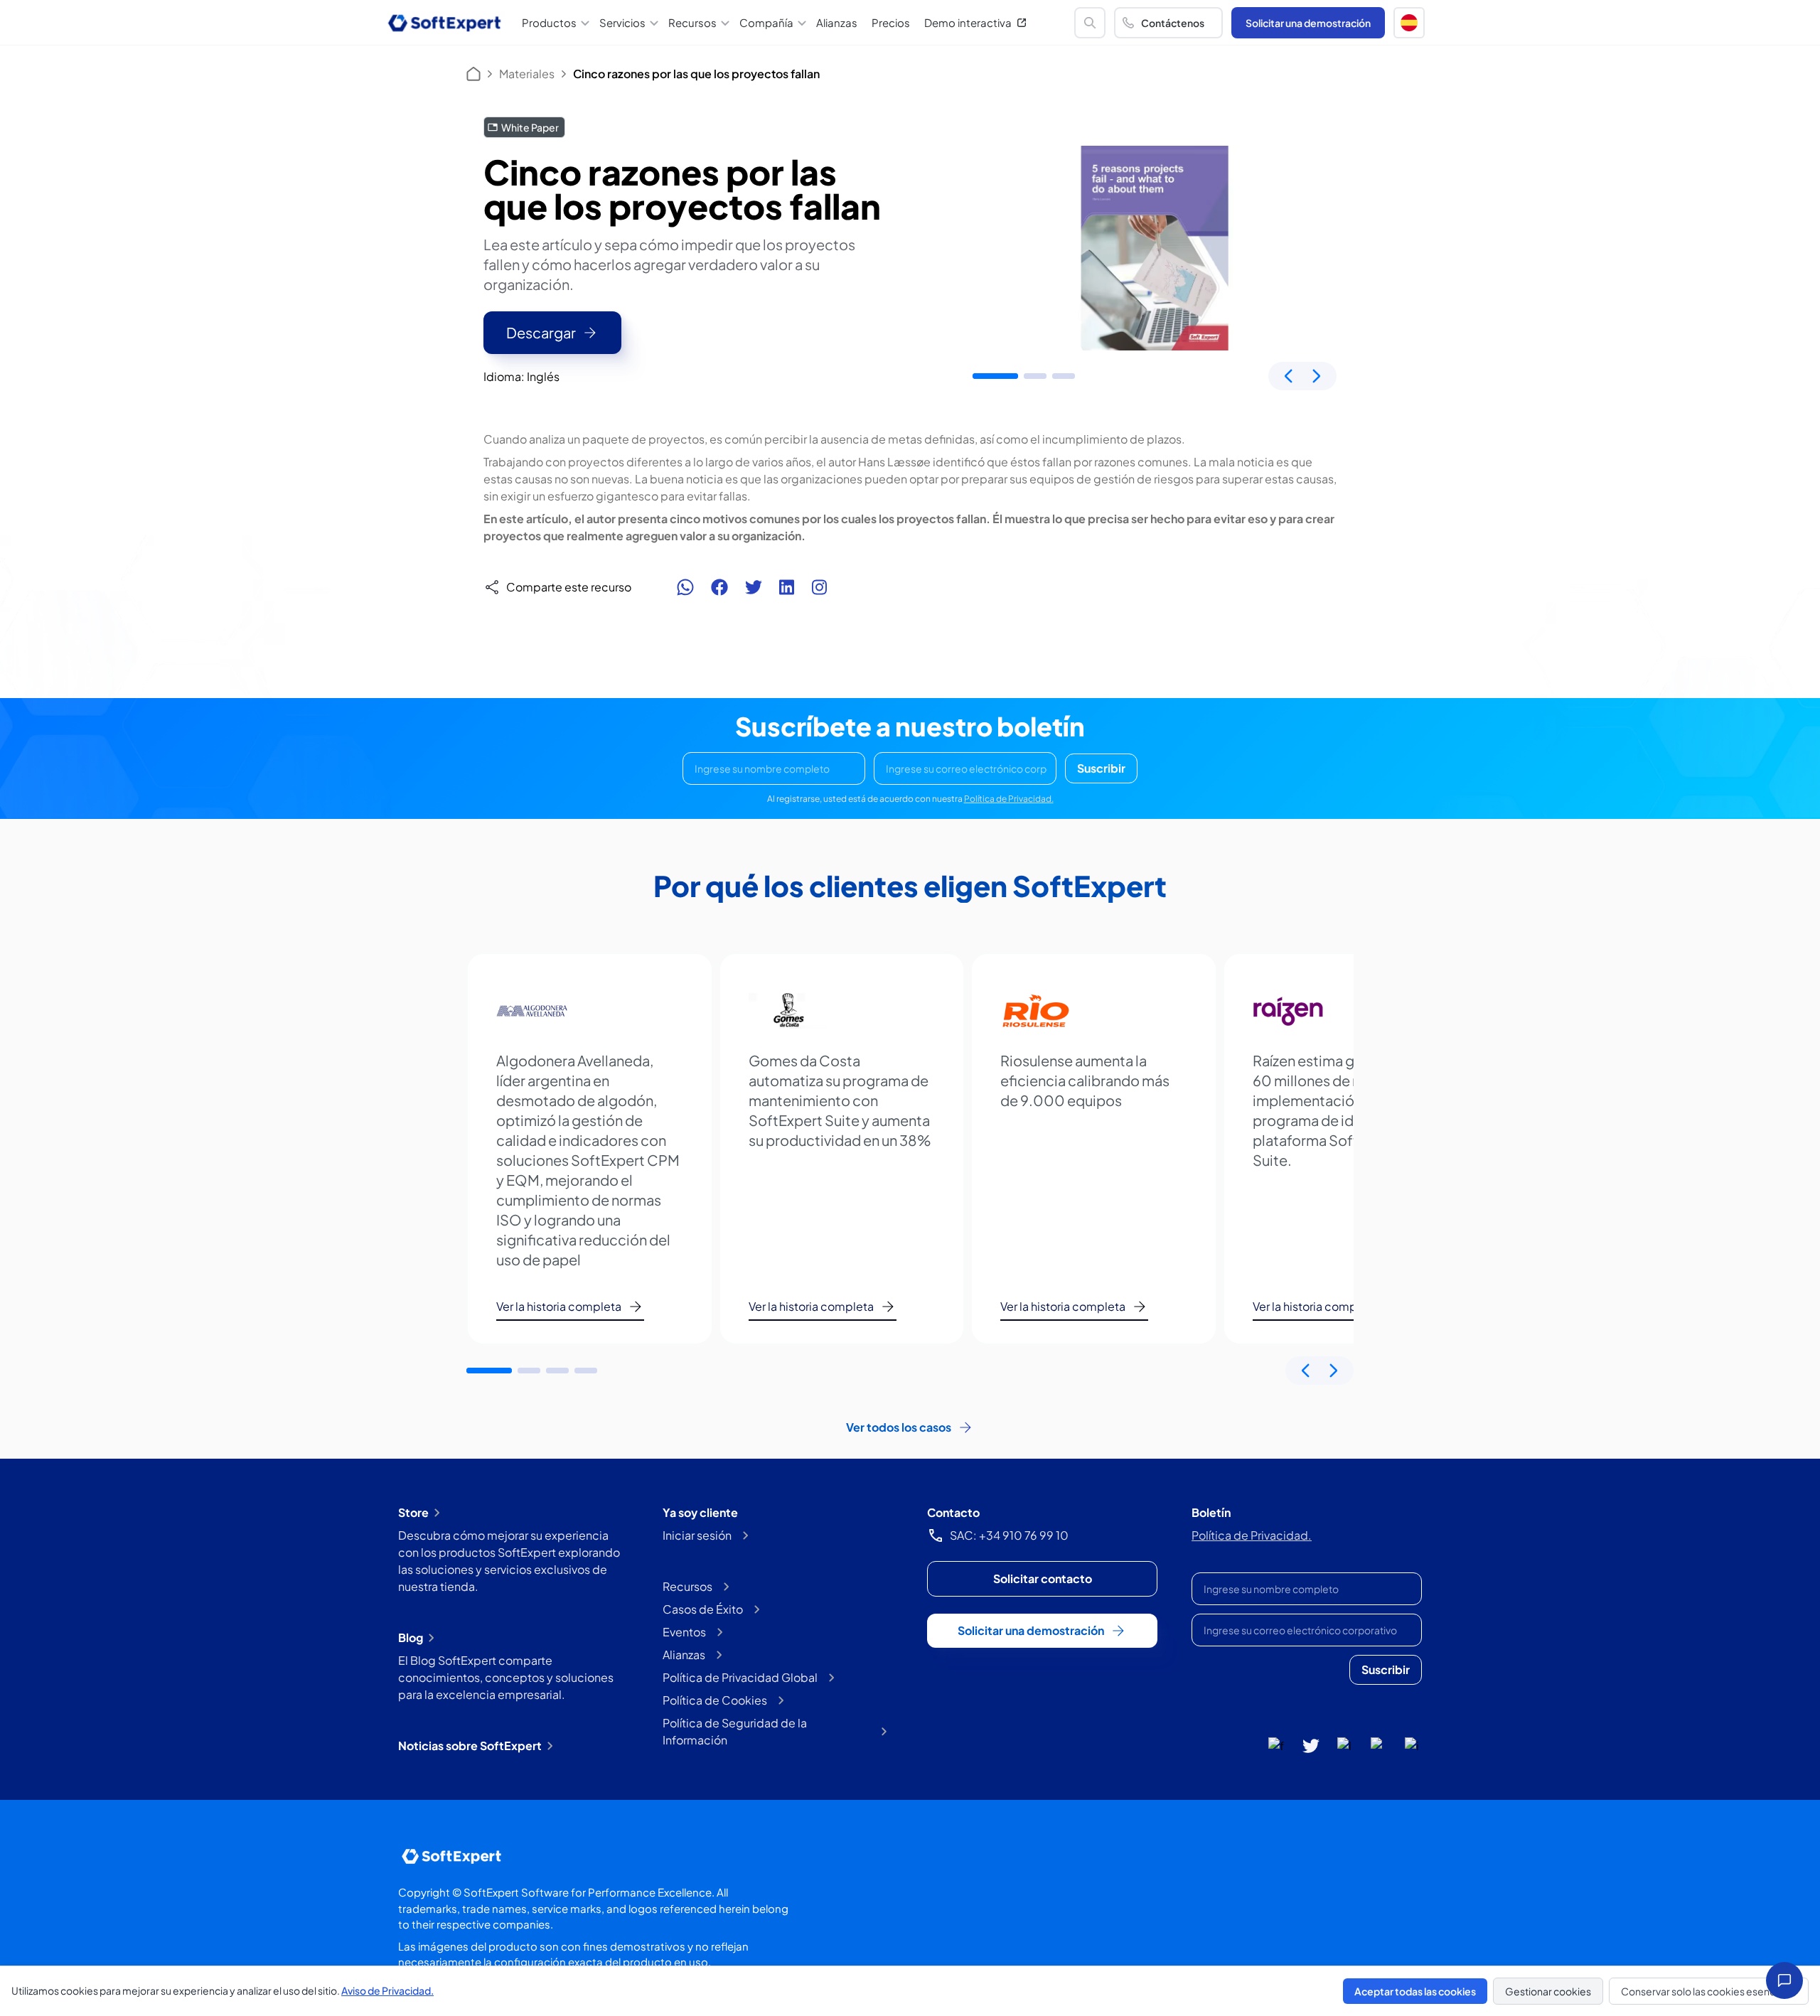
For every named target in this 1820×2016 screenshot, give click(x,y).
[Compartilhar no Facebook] (719, 587)
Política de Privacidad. (1009, 799)
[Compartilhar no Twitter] (754, 587)
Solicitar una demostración (1308, 23)
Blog (411, 1637)
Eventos (684, 1632)
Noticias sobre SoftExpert (470, 1746)
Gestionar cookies (1548, 1991)
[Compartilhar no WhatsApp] (685, 587)
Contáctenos (1173, 23)
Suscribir (1101, 768)
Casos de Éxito (703, 1609)
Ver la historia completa (559, 1306)
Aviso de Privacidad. (387, 1990)
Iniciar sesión (697, 1535)
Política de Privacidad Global (740, 1677)
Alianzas (837, 22)
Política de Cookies (715, 1700)
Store (413, 1512)
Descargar (541, 332)
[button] (1409, 23)
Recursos (687, 1586)
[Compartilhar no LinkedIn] (787, 587)
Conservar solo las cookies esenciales (1709, 1991)
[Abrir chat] (1784, 1980)
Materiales (527, 74)
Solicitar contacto (1043, 1578)
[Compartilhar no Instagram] (819, 587)
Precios (891, 22)
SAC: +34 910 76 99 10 (1009, 1535)
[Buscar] (1090, 23)
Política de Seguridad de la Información (735, 1731)
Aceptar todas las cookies (1415, 1991)
